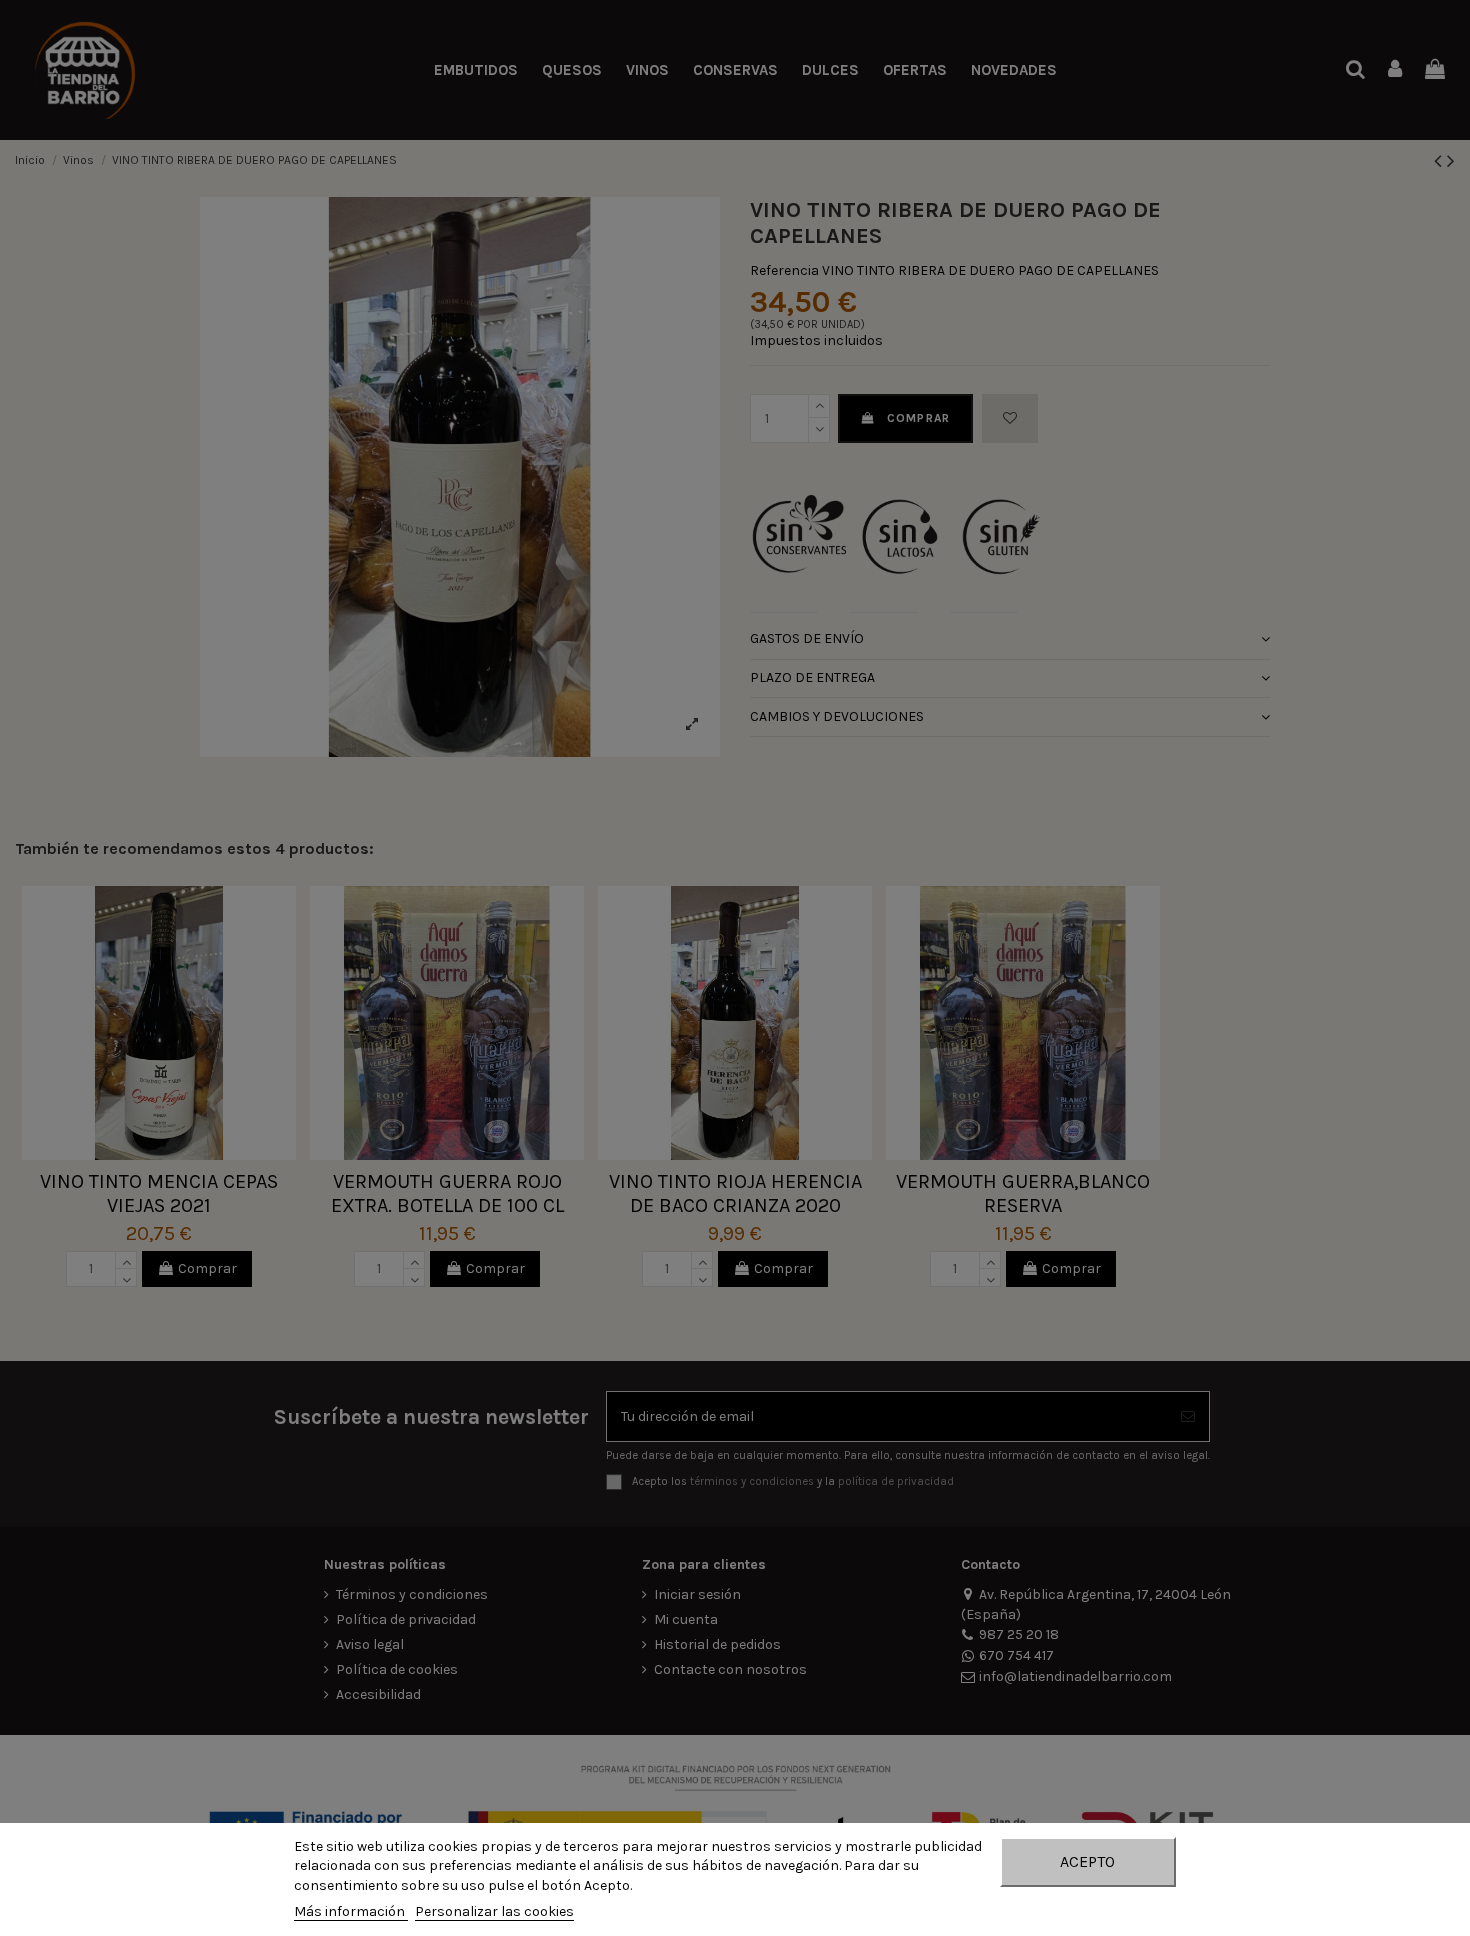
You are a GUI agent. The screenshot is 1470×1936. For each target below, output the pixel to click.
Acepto (1087, 1861)
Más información (351, 1911)
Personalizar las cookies (494, 1911)
